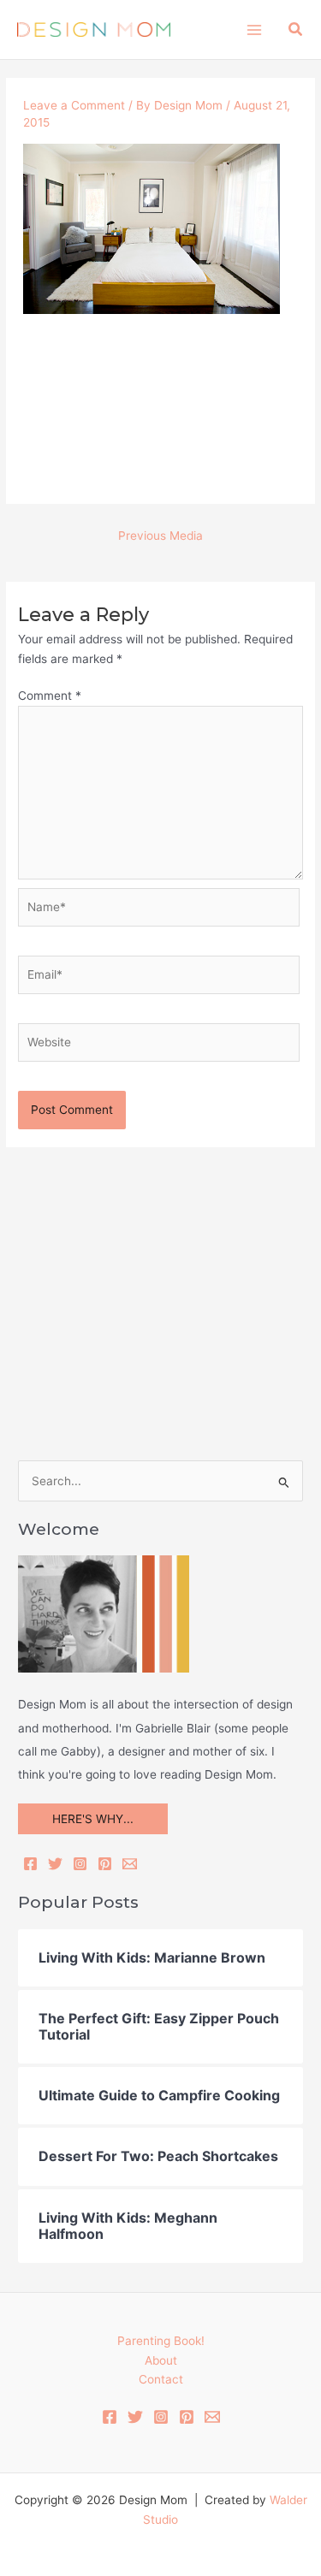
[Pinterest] (105, 1864)
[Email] (130, 1864)
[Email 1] (212, 2417)
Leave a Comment (74, 105)
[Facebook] (30, 1864)
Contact (161, 2379)
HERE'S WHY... (93, 1819)
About (161, 2360)
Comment (50, 696)
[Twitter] (55, 1864)
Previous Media (160, 536)
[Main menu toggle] (254, 30)
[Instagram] (80, 1864)
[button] (296, 30)
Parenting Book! (161, 2341)
